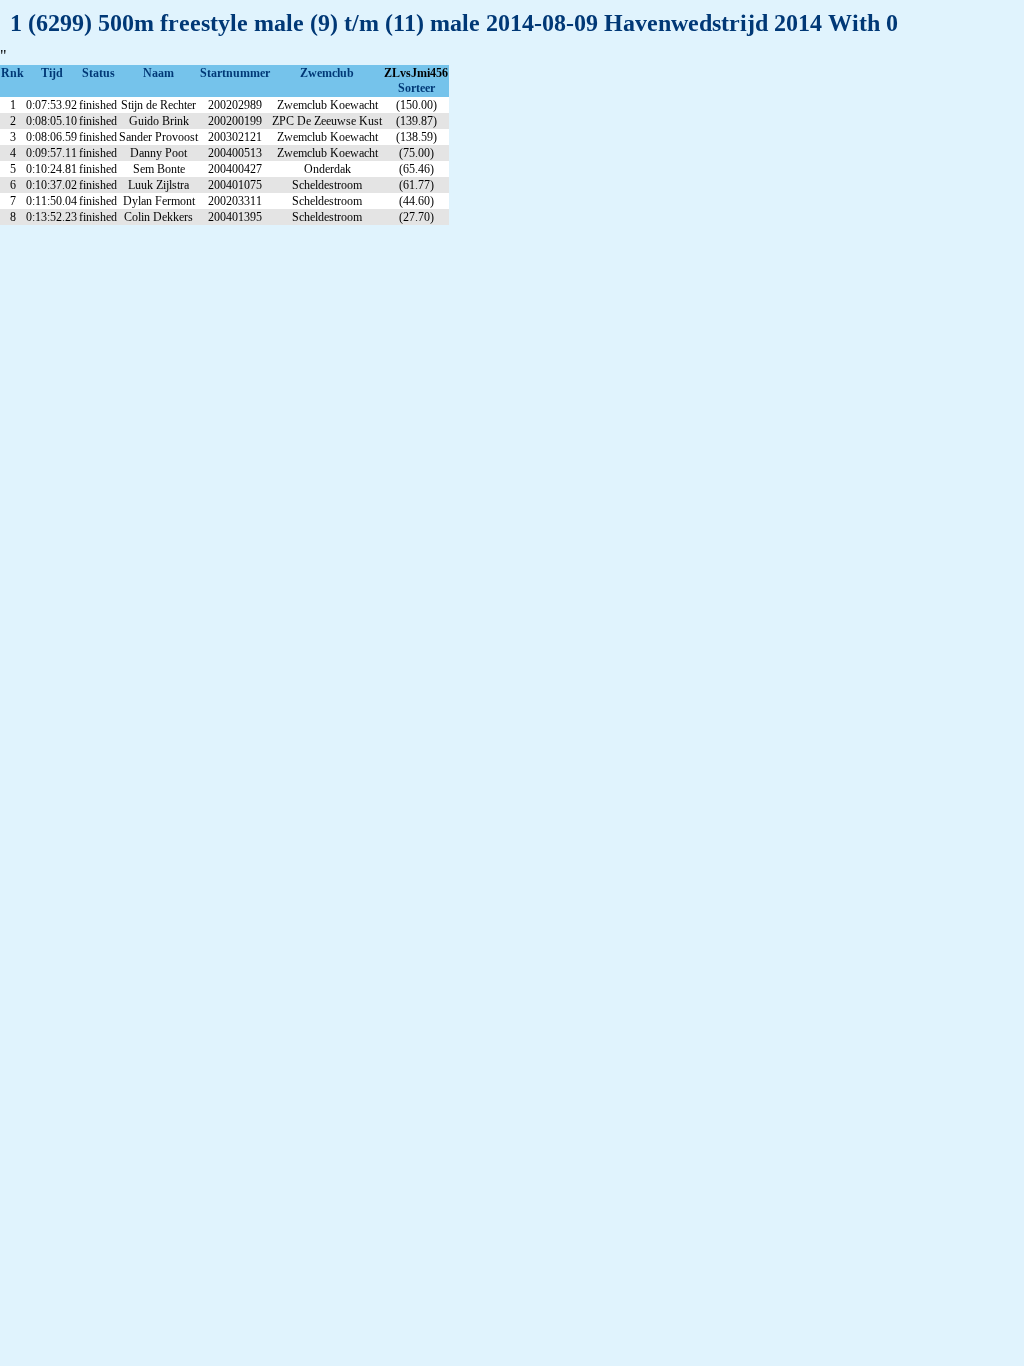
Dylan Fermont (159, 201)
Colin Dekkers (158, 217)
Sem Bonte (159, 169)
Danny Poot (158, 153)
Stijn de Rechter (158, 105)
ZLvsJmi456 (416, 73)
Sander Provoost (158, 137)
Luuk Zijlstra (158, 185)
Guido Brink (159, 121)
